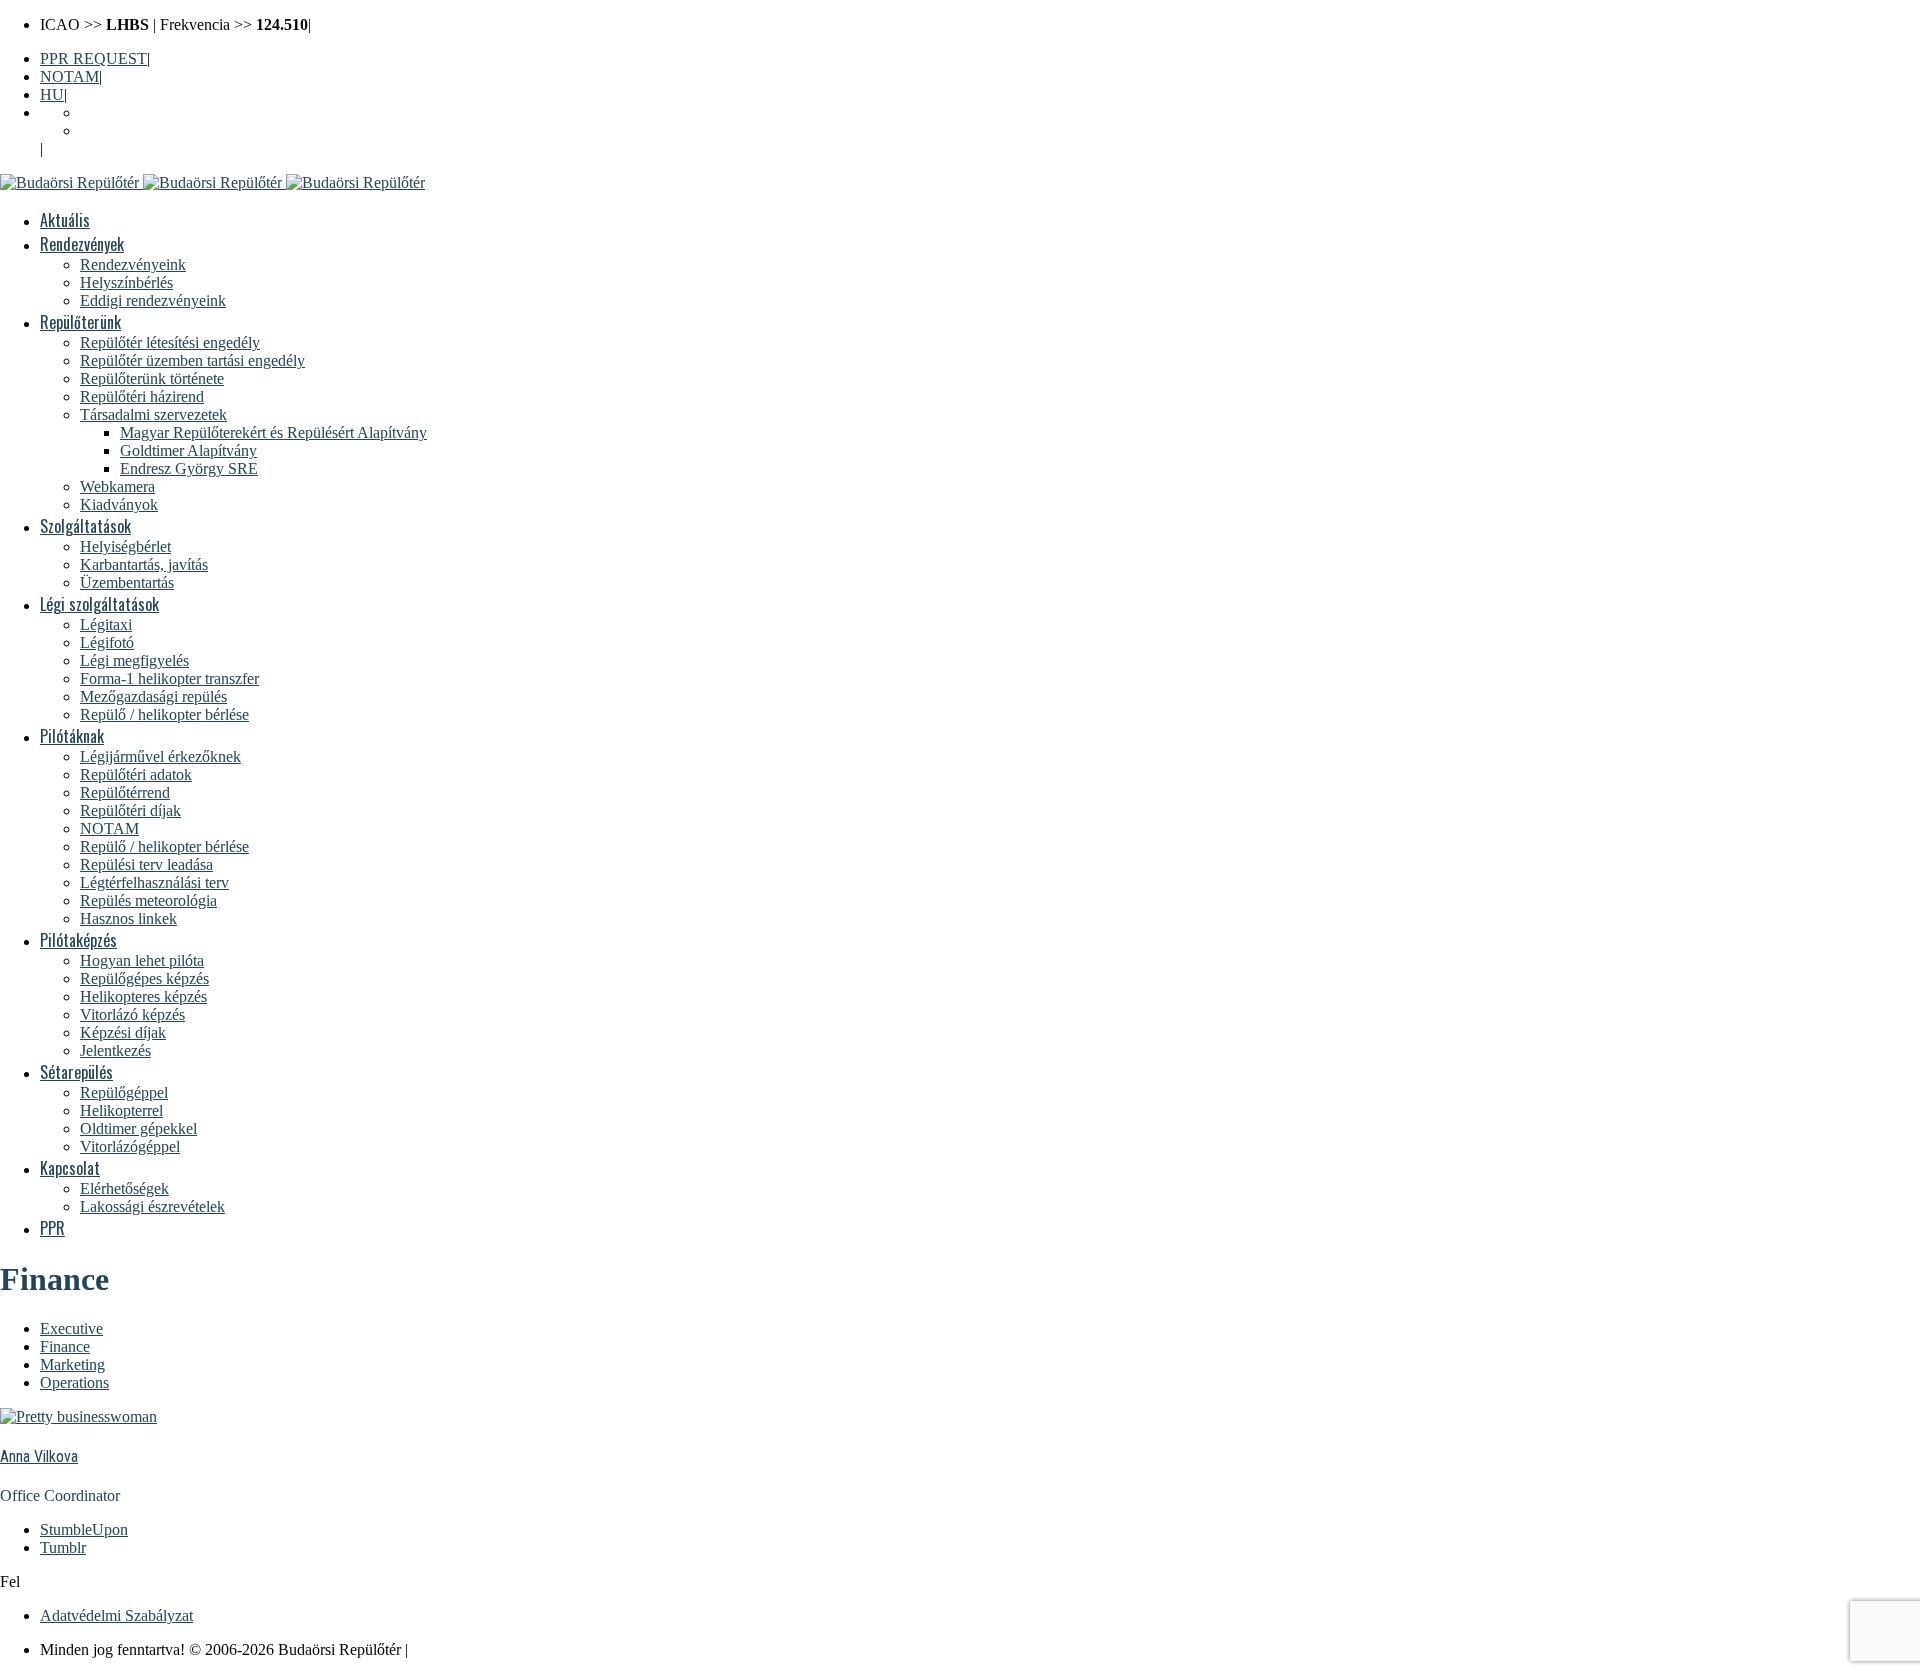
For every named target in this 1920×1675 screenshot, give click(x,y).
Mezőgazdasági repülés (153, 696)
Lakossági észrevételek (152, 1206)
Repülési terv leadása (146, 864)
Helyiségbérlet (125, 546)
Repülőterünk (80, 322)
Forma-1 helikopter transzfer (169, 678)
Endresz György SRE (189, 468)
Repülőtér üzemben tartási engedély (192, 360)
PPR (52, 1228)
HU (52, 94)
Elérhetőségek (124, 1188)
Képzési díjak (123, 1032)
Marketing (72, 1364)
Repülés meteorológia (148, 900)
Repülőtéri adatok (136, 774)
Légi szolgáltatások (99, 604)
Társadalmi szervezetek (153, 414)
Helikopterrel (121, 1110)
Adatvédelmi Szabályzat (116, 1615)
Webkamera (117, 486)
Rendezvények (82, 244)
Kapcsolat (70, 1168)
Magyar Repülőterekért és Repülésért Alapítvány (273, 432)
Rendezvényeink (133, 264)
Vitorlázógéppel (130, 1146)
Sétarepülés (76, 1072)
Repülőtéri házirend (142, 396)
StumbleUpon (84, 1529)
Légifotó (107, 642)
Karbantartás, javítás (144, 564)
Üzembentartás (127, 582)
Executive (71, 1328)
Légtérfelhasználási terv (154, 882)
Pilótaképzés (78, 940)
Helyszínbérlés (126, 282)
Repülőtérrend (125, 792)
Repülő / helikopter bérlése (164, 714)
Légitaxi (106, 624)
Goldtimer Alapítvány (188, 450)
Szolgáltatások (85, 526)
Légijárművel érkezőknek (160, 756)
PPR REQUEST (93, 58)
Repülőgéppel (124, 1092)
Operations (74, 1382)
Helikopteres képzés (143, 996)
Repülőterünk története (152, 378)
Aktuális (65, 220)
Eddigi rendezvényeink (153, 300)
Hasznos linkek (128, 918)
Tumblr (63, 1547)
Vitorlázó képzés (132, 1014)
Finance (65, 1346)
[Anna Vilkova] (78, 1416)
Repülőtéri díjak (130, 810)
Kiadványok (119, 504)
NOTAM (69, 76)
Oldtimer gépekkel (138, 1128)
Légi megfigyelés (134, 660)
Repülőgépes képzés (144, 978)
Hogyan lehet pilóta (142, 960)
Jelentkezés (115, 1050)
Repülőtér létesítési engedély (170, 342)
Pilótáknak (72, 736)
